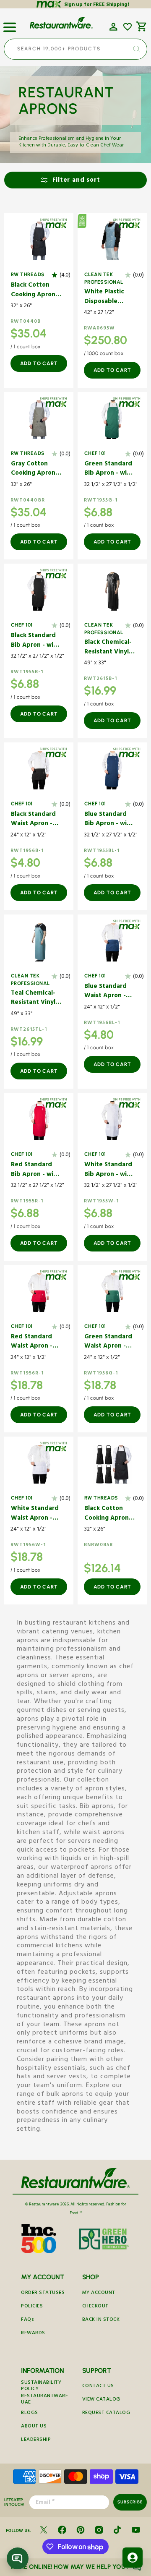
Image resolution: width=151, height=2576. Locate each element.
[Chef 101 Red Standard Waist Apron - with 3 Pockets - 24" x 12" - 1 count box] (39, 1293)
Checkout (95, 2307)
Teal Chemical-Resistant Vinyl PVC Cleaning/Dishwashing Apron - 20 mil (36, 999)
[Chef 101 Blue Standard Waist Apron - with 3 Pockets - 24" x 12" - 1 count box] (112, 942)
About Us (34, 2427)
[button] (10, 24)
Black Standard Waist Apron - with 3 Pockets (33, 820)
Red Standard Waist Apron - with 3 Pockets (33, 1342)
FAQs (27, 2320)
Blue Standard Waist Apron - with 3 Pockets (106, 992)
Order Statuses (43, 2293)
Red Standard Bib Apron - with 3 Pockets (35, 1170)
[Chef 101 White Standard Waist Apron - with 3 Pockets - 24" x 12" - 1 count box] (39, 1464)
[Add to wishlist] (128, 27)
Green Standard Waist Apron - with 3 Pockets (108, 1342)
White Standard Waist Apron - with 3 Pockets (35, 1514)
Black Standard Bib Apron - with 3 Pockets (35, 641)
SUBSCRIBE (130, 2502)
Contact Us (98, 2387)
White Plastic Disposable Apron (104, 297)
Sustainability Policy (41, 2386)
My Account (99, 2293)
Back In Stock (101, 2320)
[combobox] (75, 49)
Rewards (33, 2334)
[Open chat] (18, 2558)
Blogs (30, 2413)
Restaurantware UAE (44, 2400)
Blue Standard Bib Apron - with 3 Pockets (109, 820)
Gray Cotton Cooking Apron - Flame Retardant (36, 469)
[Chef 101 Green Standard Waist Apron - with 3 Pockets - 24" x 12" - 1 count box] (112, 1293)
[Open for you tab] (133, 2558)
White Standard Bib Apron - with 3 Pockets (109, 1170)
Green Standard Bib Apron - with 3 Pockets (109, 469)
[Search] (136, 49)
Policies (32, 2307)
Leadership (36, 2440)
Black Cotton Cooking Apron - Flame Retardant (36, 291)
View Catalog (101, 2400)
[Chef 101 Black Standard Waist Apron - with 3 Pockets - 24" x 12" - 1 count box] (39, 770)
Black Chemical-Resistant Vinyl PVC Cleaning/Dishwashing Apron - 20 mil (109, 648)
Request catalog (106, 2413)
